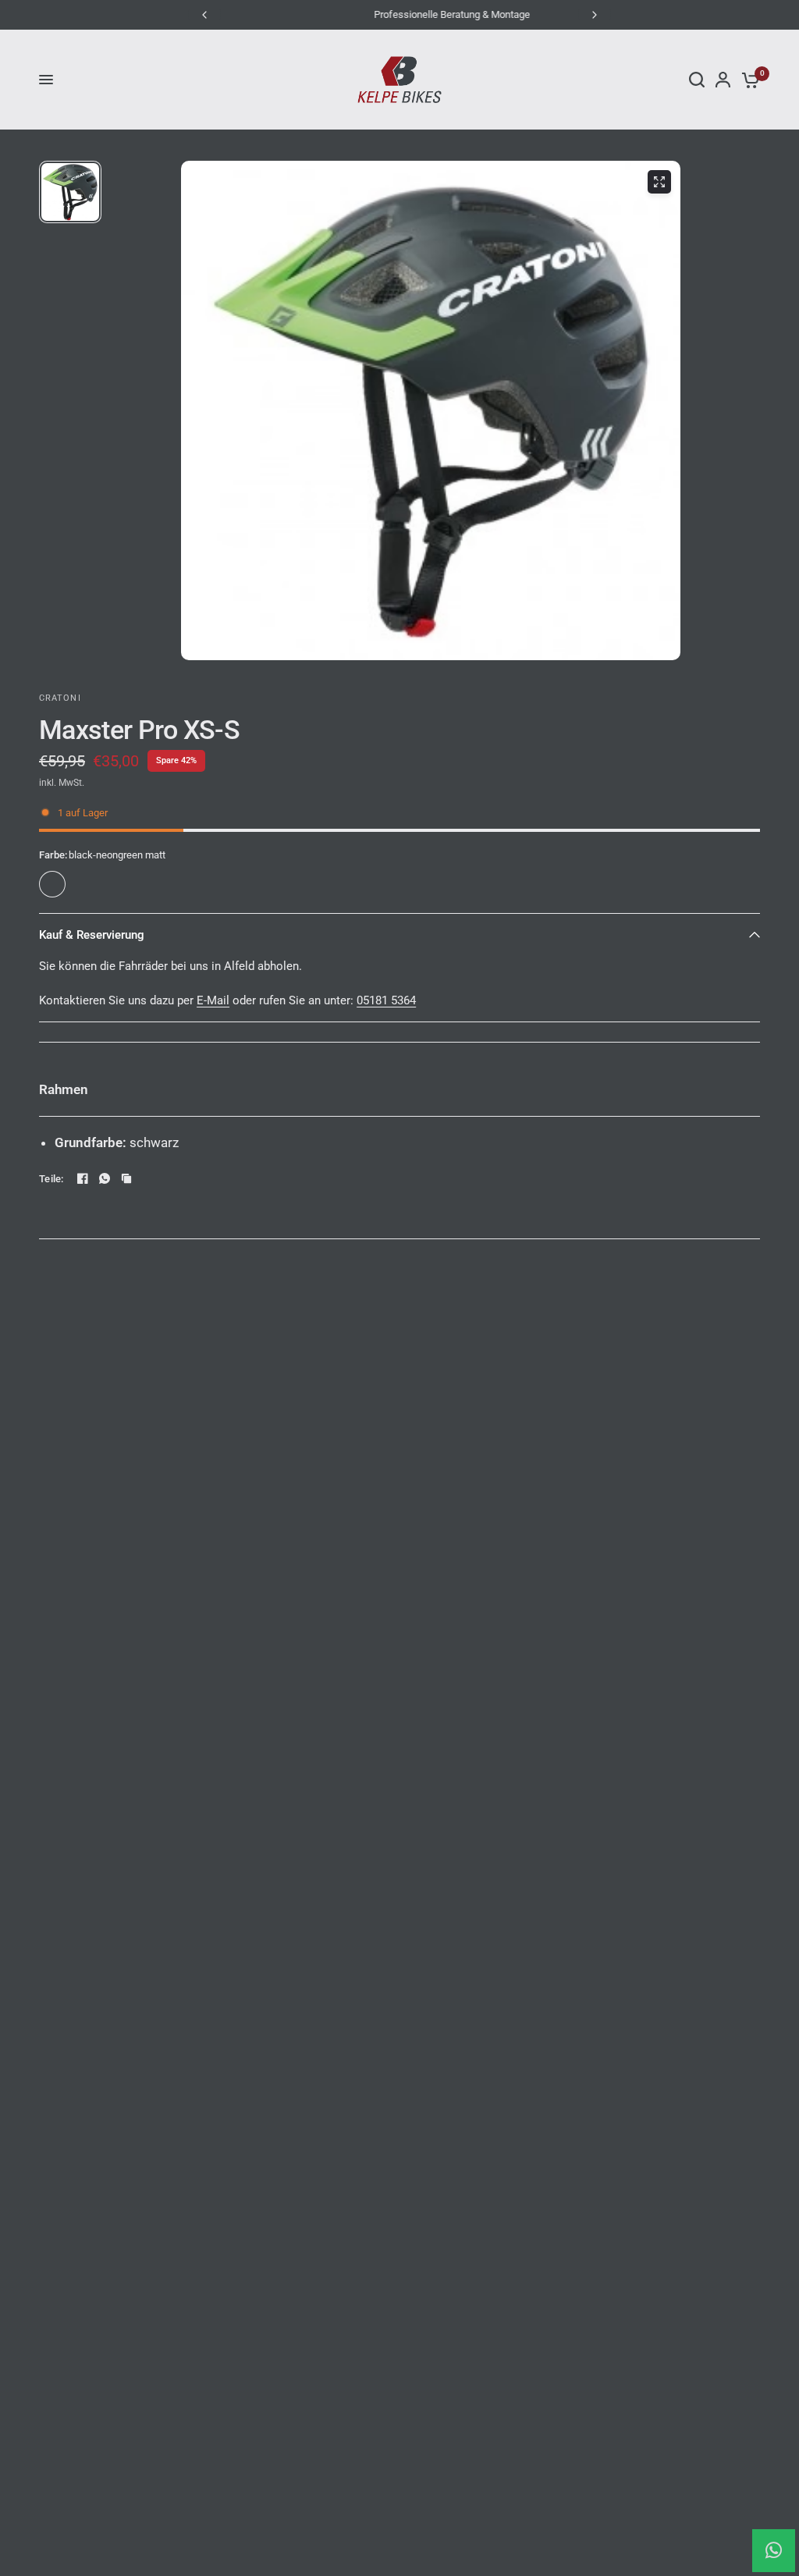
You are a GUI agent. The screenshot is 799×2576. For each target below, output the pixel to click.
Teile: (51, 1179)
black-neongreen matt (52, 884)
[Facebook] (83, 1178)
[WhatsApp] (105, 1178)
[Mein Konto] (723, 80)
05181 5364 (386, 1000)
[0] (748, 80)
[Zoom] (659, 182)
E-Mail (213, 1000)
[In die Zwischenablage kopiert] (126, 1178)
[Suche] (697, 80)
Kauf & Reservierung (92, 935)
